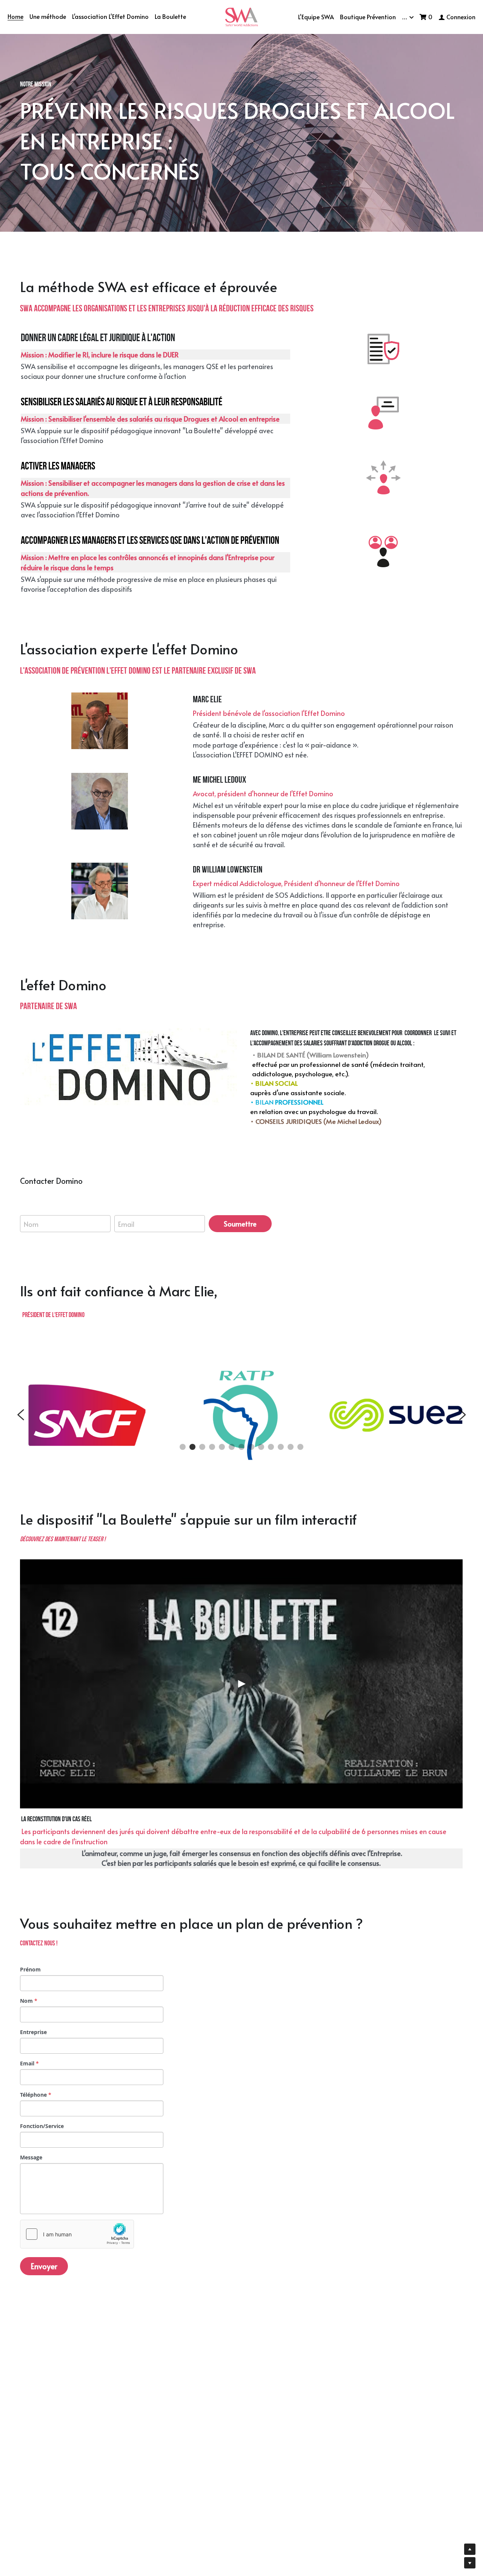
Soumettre (240, 1224)
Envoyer (44, 2266)
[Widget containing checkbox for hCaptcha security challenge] (77, 2234)
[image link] (242, 16)
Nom (31, 1224)
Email (126, 1224)
